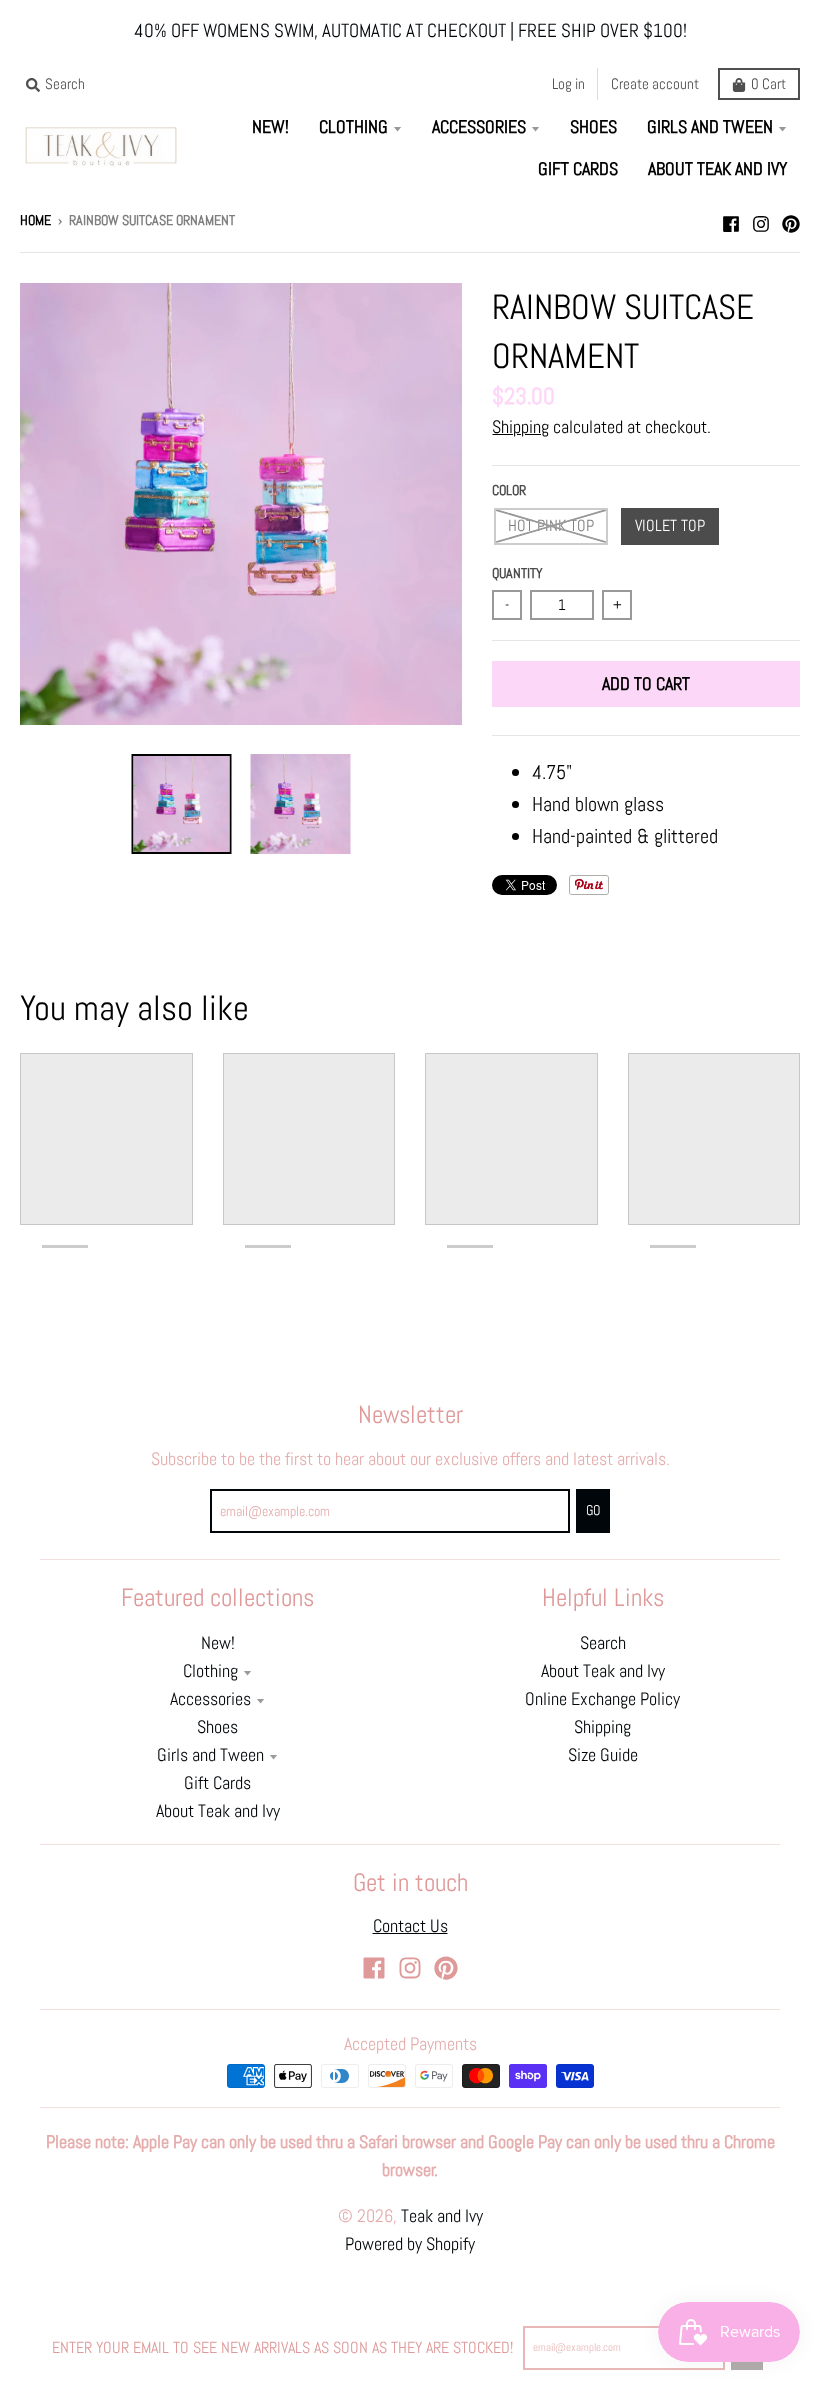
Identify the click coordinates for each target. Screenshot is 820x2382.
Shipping (520, 427)
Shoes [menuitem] (593, 127)
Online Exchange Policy (602, 1699)
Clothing (210, 1671)
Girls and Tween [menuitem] (710, 127)
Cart (768, 83)
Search (603, 1643)
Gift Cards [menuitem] (578, 169)
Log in (568, 83)
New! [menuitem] (270, 127)
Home (35, 220)
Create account (655, 83)
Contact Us (410, 1926)
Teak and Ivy (442, 2216)
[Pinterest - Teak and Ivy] (791, 219)
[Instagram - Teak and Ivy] (761, 219)
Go (593, 1510)
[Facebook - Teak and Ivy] (731, 219)
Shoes (217, 1727)
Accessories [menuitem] (479, 127)
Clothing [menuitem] (353, 127)
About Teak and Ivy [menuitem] (717, 169)
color (509, 490)
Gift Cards (217, 1783)
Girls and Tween (210, 1755)
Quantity (517, 573)
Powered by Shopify (410, 2244)
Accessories (210, 1699)
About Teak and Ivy (218, 1811)
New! (218, 1643)
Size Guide (603, 1755)
